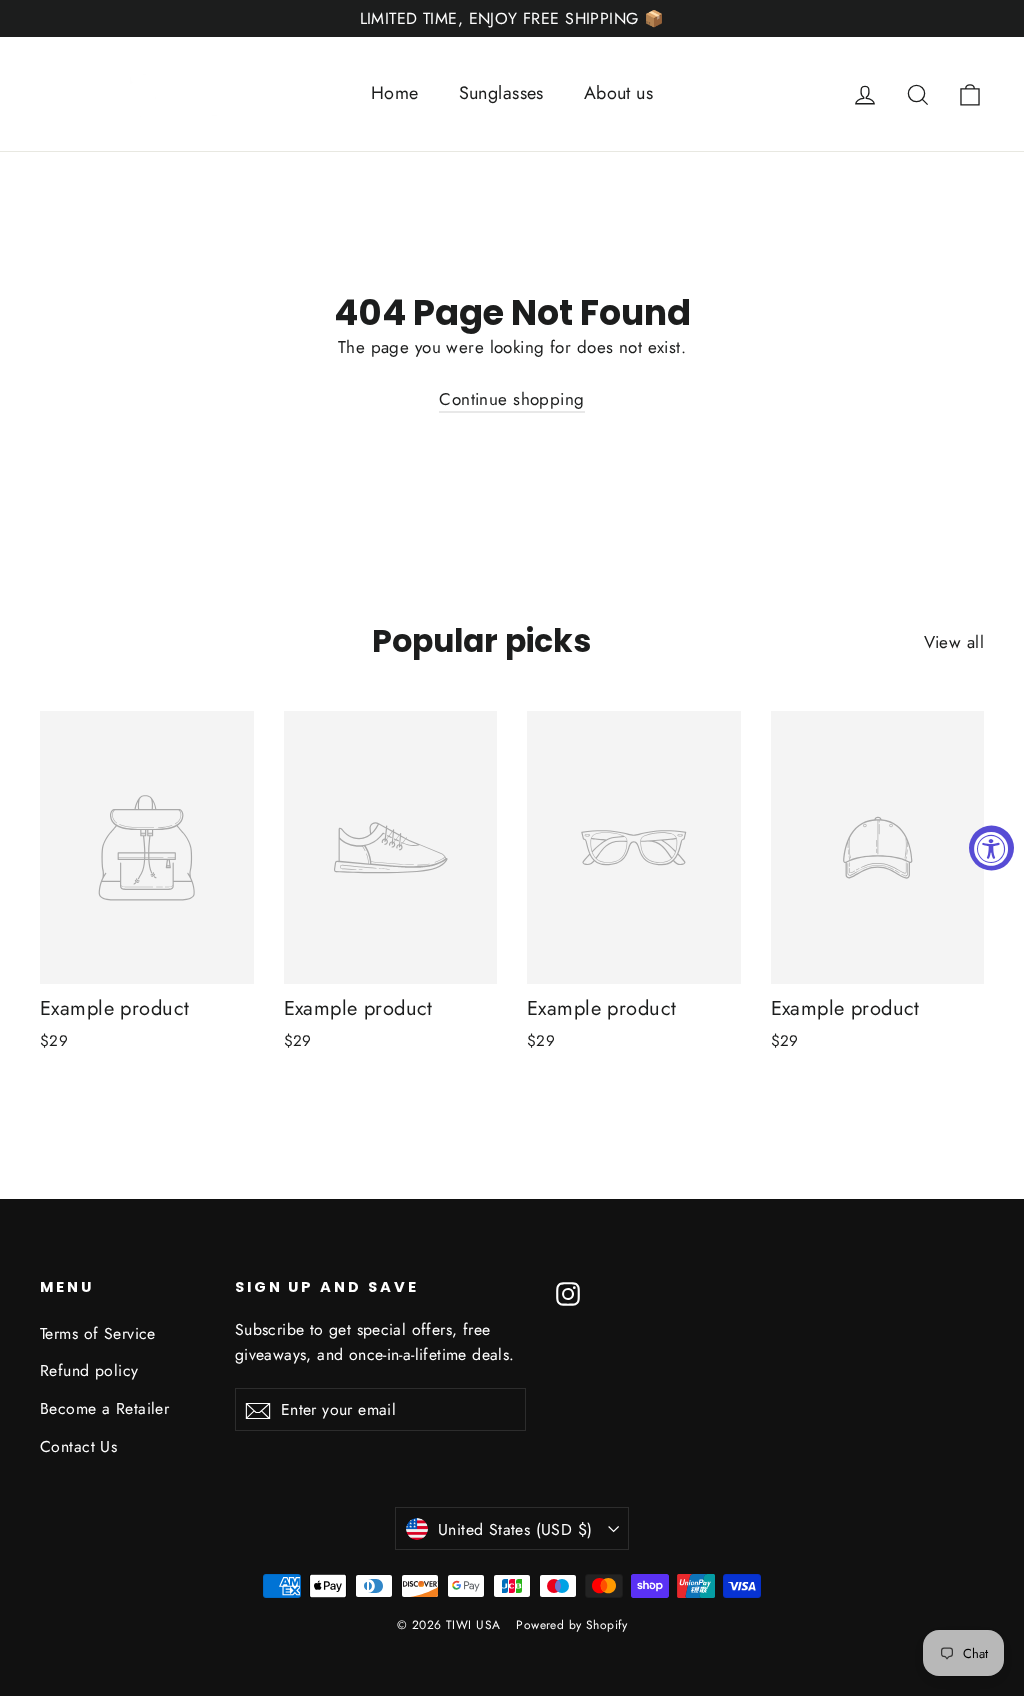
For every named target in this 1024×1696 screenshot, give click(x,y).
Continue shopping (511, 399)
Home (395, 93)
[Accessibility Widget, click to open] (991, 848)
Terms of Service (98, 1333)
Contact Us (78, 1446)
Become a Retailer (104, 1408)
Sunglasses (501, 93)
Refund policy (89, 1370)
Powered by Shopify (571, 1625)
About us (618, 93)
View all (954, 642)
